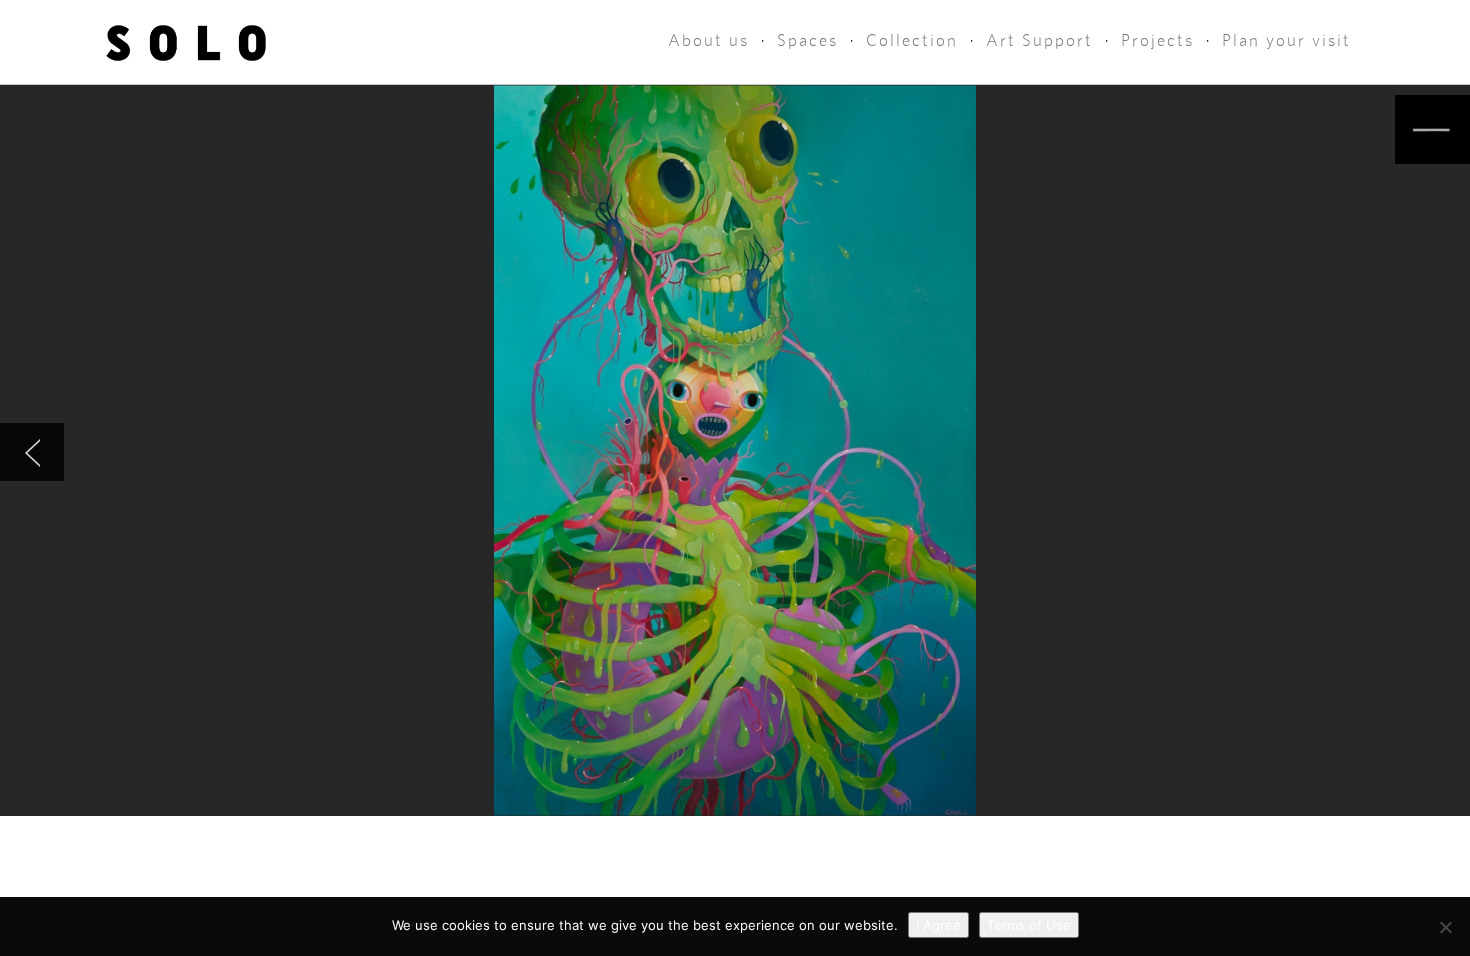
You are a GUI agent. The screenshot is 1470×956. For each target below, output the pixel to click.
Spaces (807, 40)
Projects (1157, 40)
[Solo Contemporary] (186, 42)
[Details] (1432, 129)
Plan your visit (1286, 40)
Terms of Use (1029, 925)
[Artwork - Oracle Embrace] (32, 452)
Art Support (1039, 40)
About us (708, 40)
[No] (1445, 927)
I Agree (938, 925)
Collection (912, 40)
